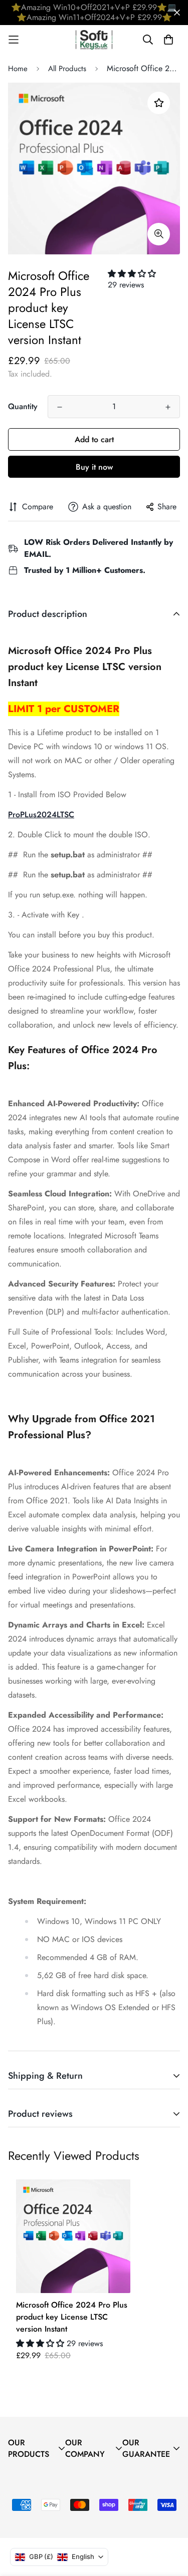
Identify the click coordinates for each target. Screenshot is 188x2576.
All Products (67, 69)
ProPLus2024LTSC (41, 815)
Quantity (23, 406)
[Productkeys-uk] (94, 40)
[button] (132, 274)
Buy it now (94, 467)
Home (18, 69)
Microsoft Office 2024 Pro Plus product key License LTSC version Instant (72, 2317)
